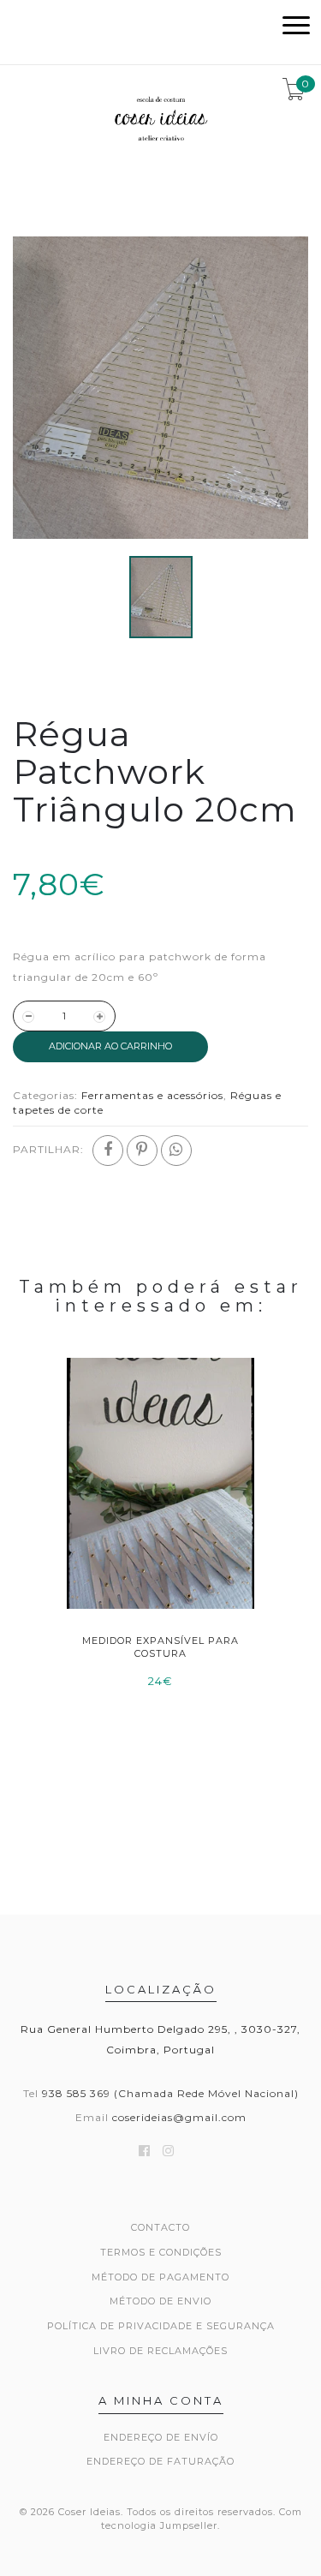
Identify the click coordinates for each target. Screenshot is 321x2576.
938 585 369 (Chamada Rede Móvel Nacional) (170, 2093)
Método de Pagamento (160, 2277)
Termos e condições (161, 2252)
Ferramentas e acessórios (152, 1095)
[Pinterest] (142, 1151)
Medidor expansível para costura (160, 1647)
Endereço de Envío (161, 2437)
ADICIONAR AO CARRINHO (110, 1046)
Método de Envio (160, 2301)
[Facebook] (108, 1151)
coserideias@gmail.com (179, 2117)
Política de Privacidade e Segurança (161, 2326)
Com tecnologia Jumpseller (202, 2519)
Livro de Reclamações (160, 2351)
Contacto (160, 2227)
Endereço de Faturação (160, 2461)
